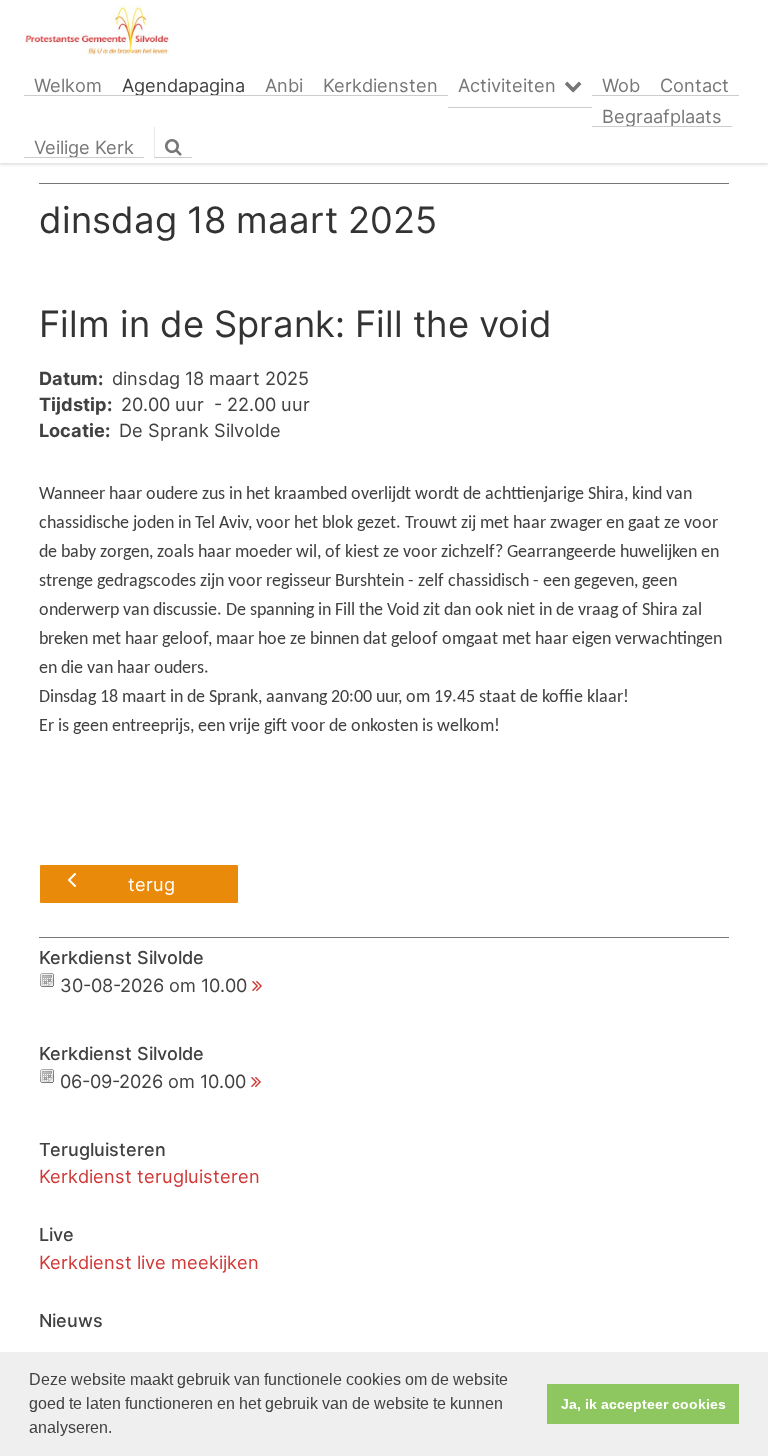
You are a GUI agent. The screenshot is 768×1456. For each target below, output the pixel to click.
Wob (621, 85)
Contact (694, 85)
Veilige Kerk (84, 147)
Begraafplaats (662, 116)
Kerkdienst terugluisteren (149, 1176)
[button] (119, 1430)
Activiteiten (507, 85)
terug (151, 884)
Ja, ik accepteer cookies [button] (643, 1404)
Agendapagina (183, 85)
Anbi (284, 85)
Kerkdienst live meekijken (149, 1262)
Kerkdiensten (380, 85)
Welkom (68, 85)
